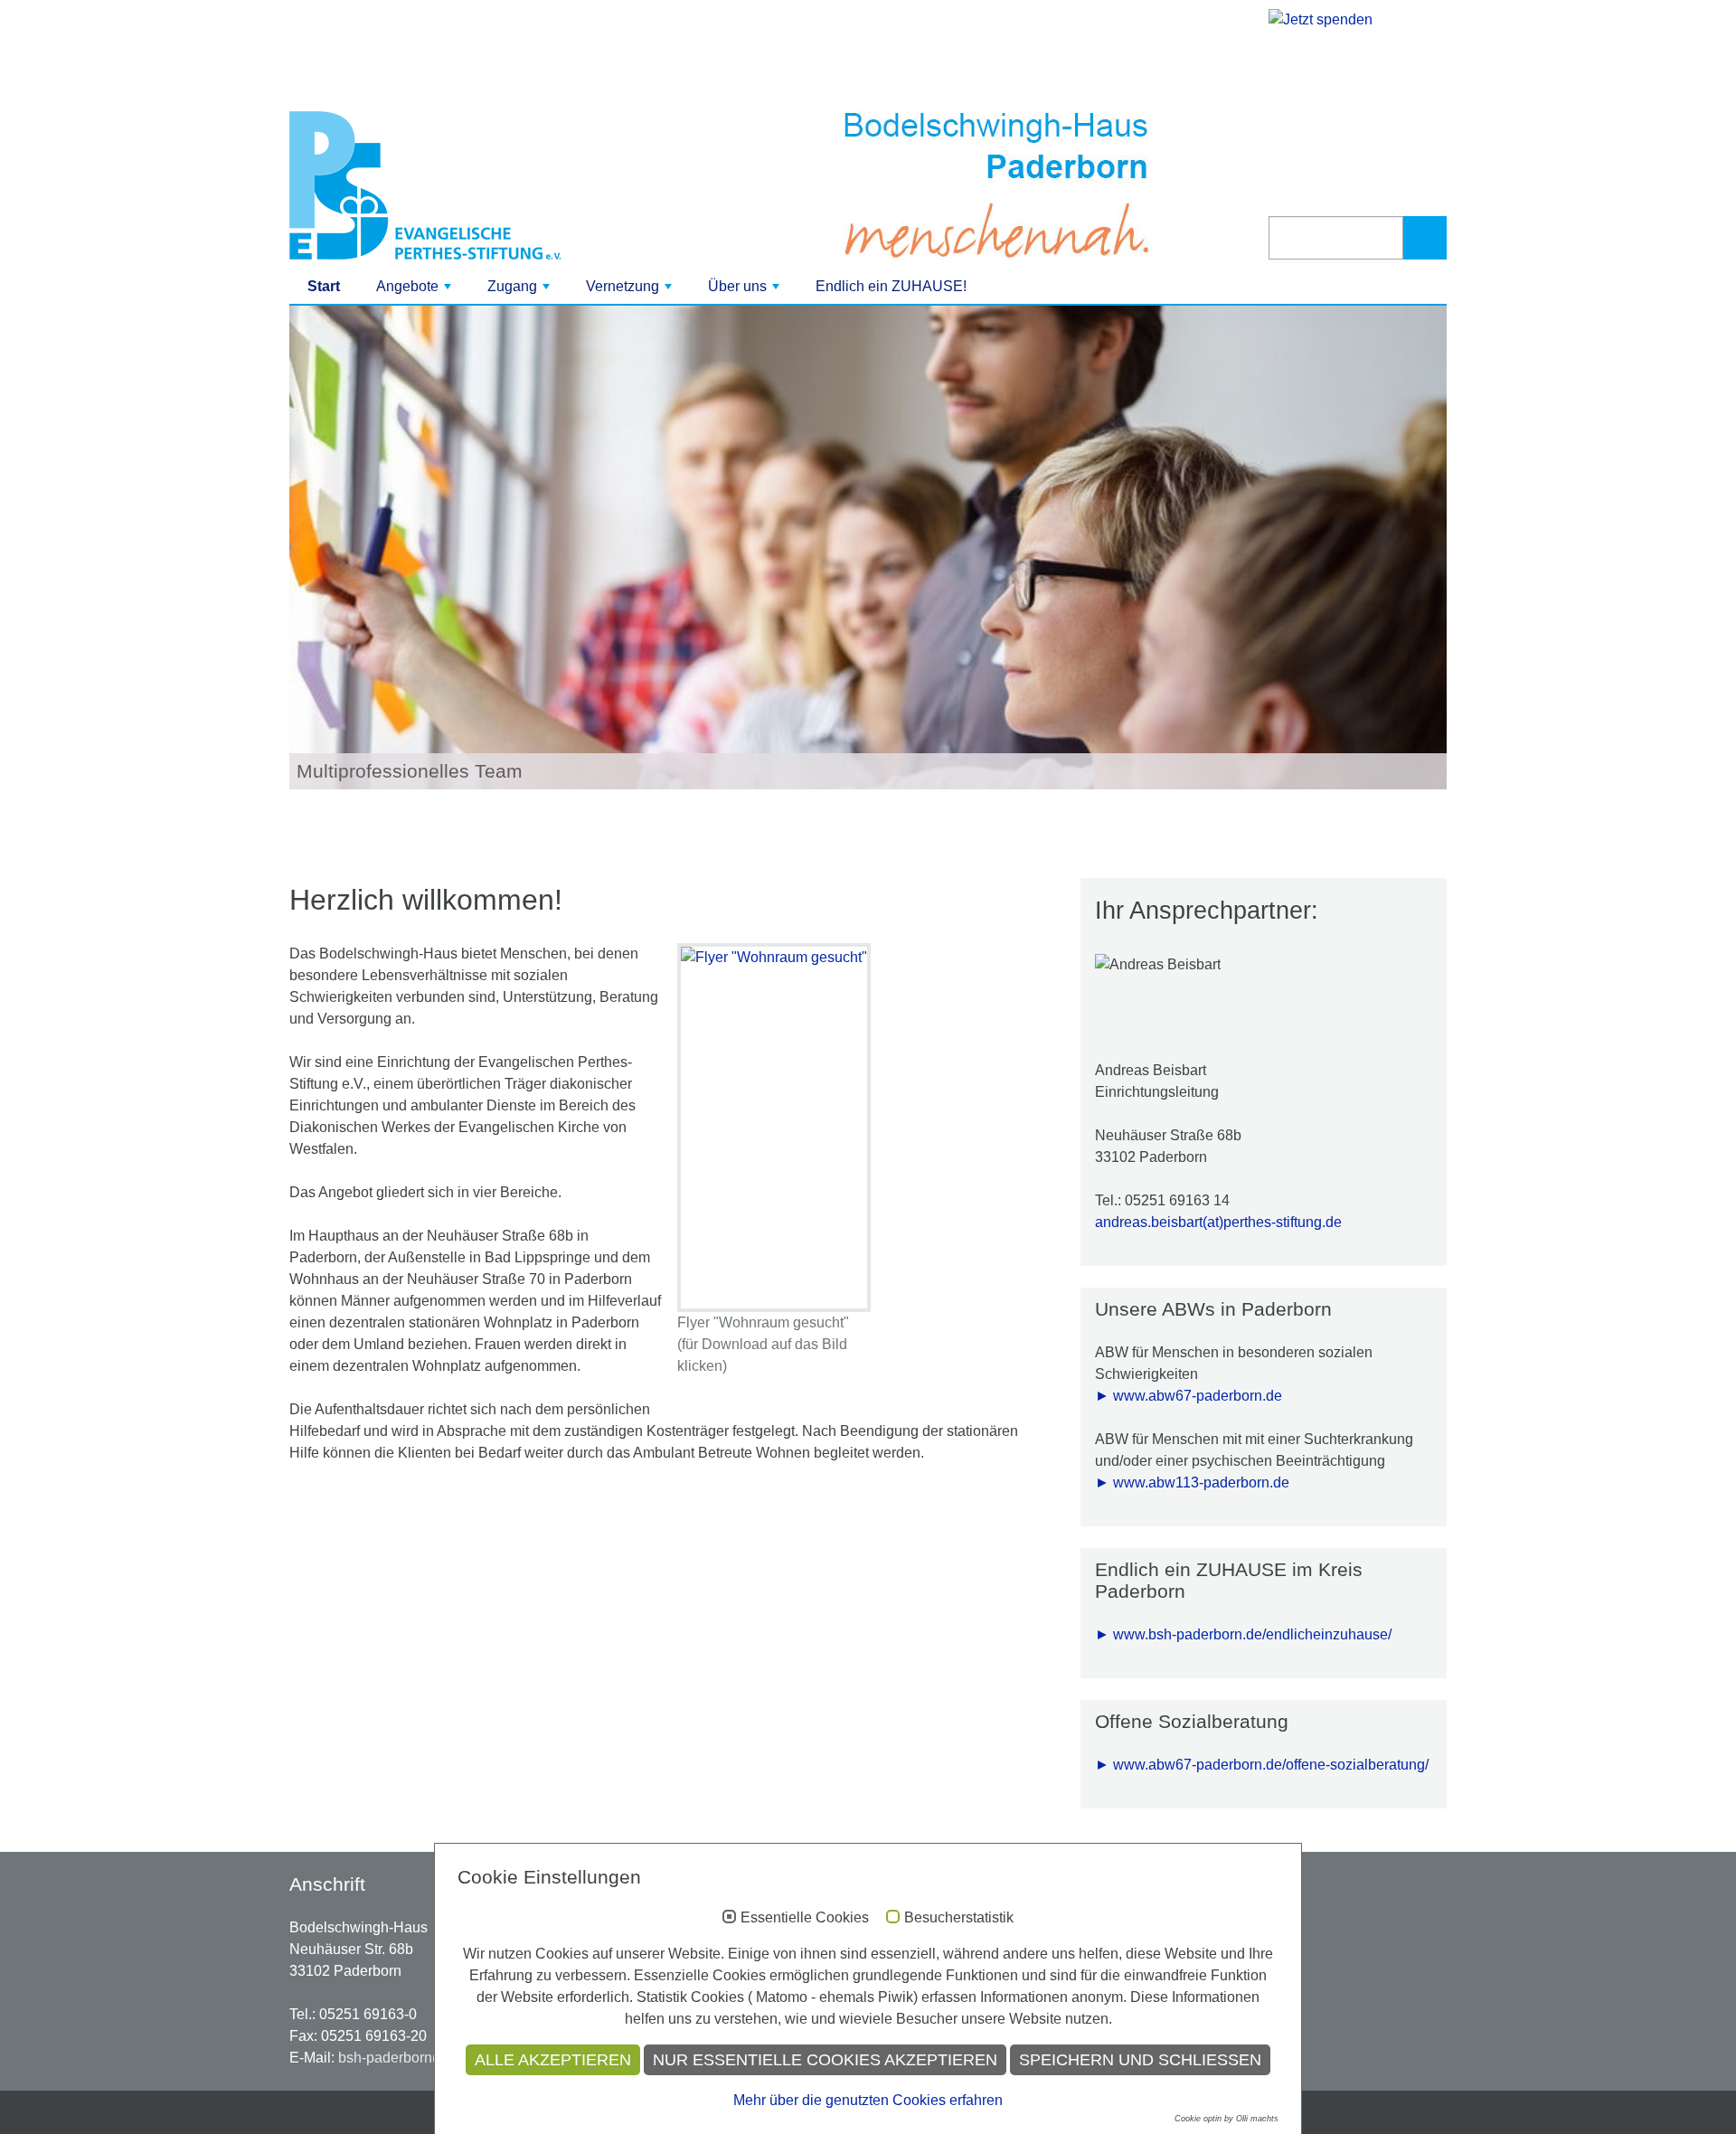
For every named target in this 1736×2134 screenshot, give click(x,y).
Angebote (415, 291)
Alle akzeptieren (553, 2060)
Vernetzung (631, 291)
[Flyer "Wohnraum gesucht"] (774, 1128)
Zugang (520, 291)
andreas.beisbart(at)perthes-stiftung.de (1218, 1222)
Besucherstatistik (959, 1917)
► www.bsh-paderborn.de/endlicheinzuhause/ (1243, 1634)
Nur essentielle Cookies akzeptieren (825, 2060)
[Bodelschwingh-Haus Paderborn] (472, 185)
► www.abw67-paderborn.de (1189, 1396)
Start (324, 286)
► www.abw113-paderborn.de (1192, 1482)
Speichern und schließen (1140, 2060)
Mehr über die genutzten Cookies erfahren (868, 2100)
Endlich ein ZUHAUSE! (891, 286)
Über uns (745, 291)
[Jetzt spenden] (1358, 98)
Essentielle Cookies (805, 1917)
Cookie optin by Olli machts (1227, 2119)
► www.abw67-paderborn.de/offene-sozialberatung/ (1262, 1765)
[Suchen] (1425, 238)
